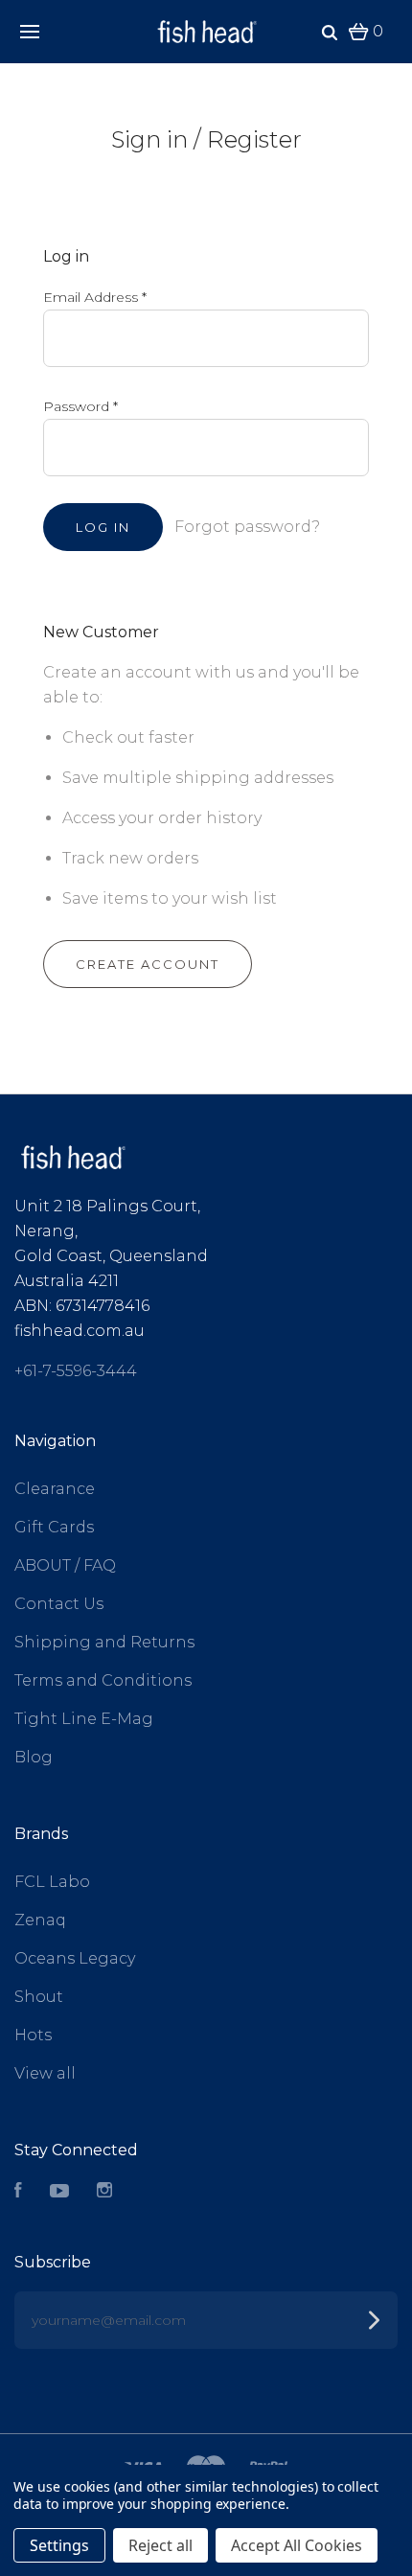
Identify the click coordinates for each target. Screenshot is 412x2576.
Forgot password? (247, 527)
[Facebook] (18, 2192)
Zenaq (40, 1920)
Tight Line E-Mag (84, 1719)
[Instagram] (104, 2192)
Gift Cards (54, 1527)
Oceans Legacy (75, 1958)
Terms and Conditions (103, 1680)
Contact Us (59, 1604)
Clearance (55, 1489)
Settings (59, 2545)
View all (45, 2073)
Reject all (160, 2545)
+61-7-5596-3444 (76, 1371)
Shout (39, 1997)
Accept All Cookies (297, 2545)
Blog (34, 1757)
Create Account (148, 964)
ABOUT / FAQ (65, 1565)
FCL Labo (52, 1882)
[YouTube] (59, 2192)
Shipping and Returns (104, 1642)
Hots (33, 2035)
